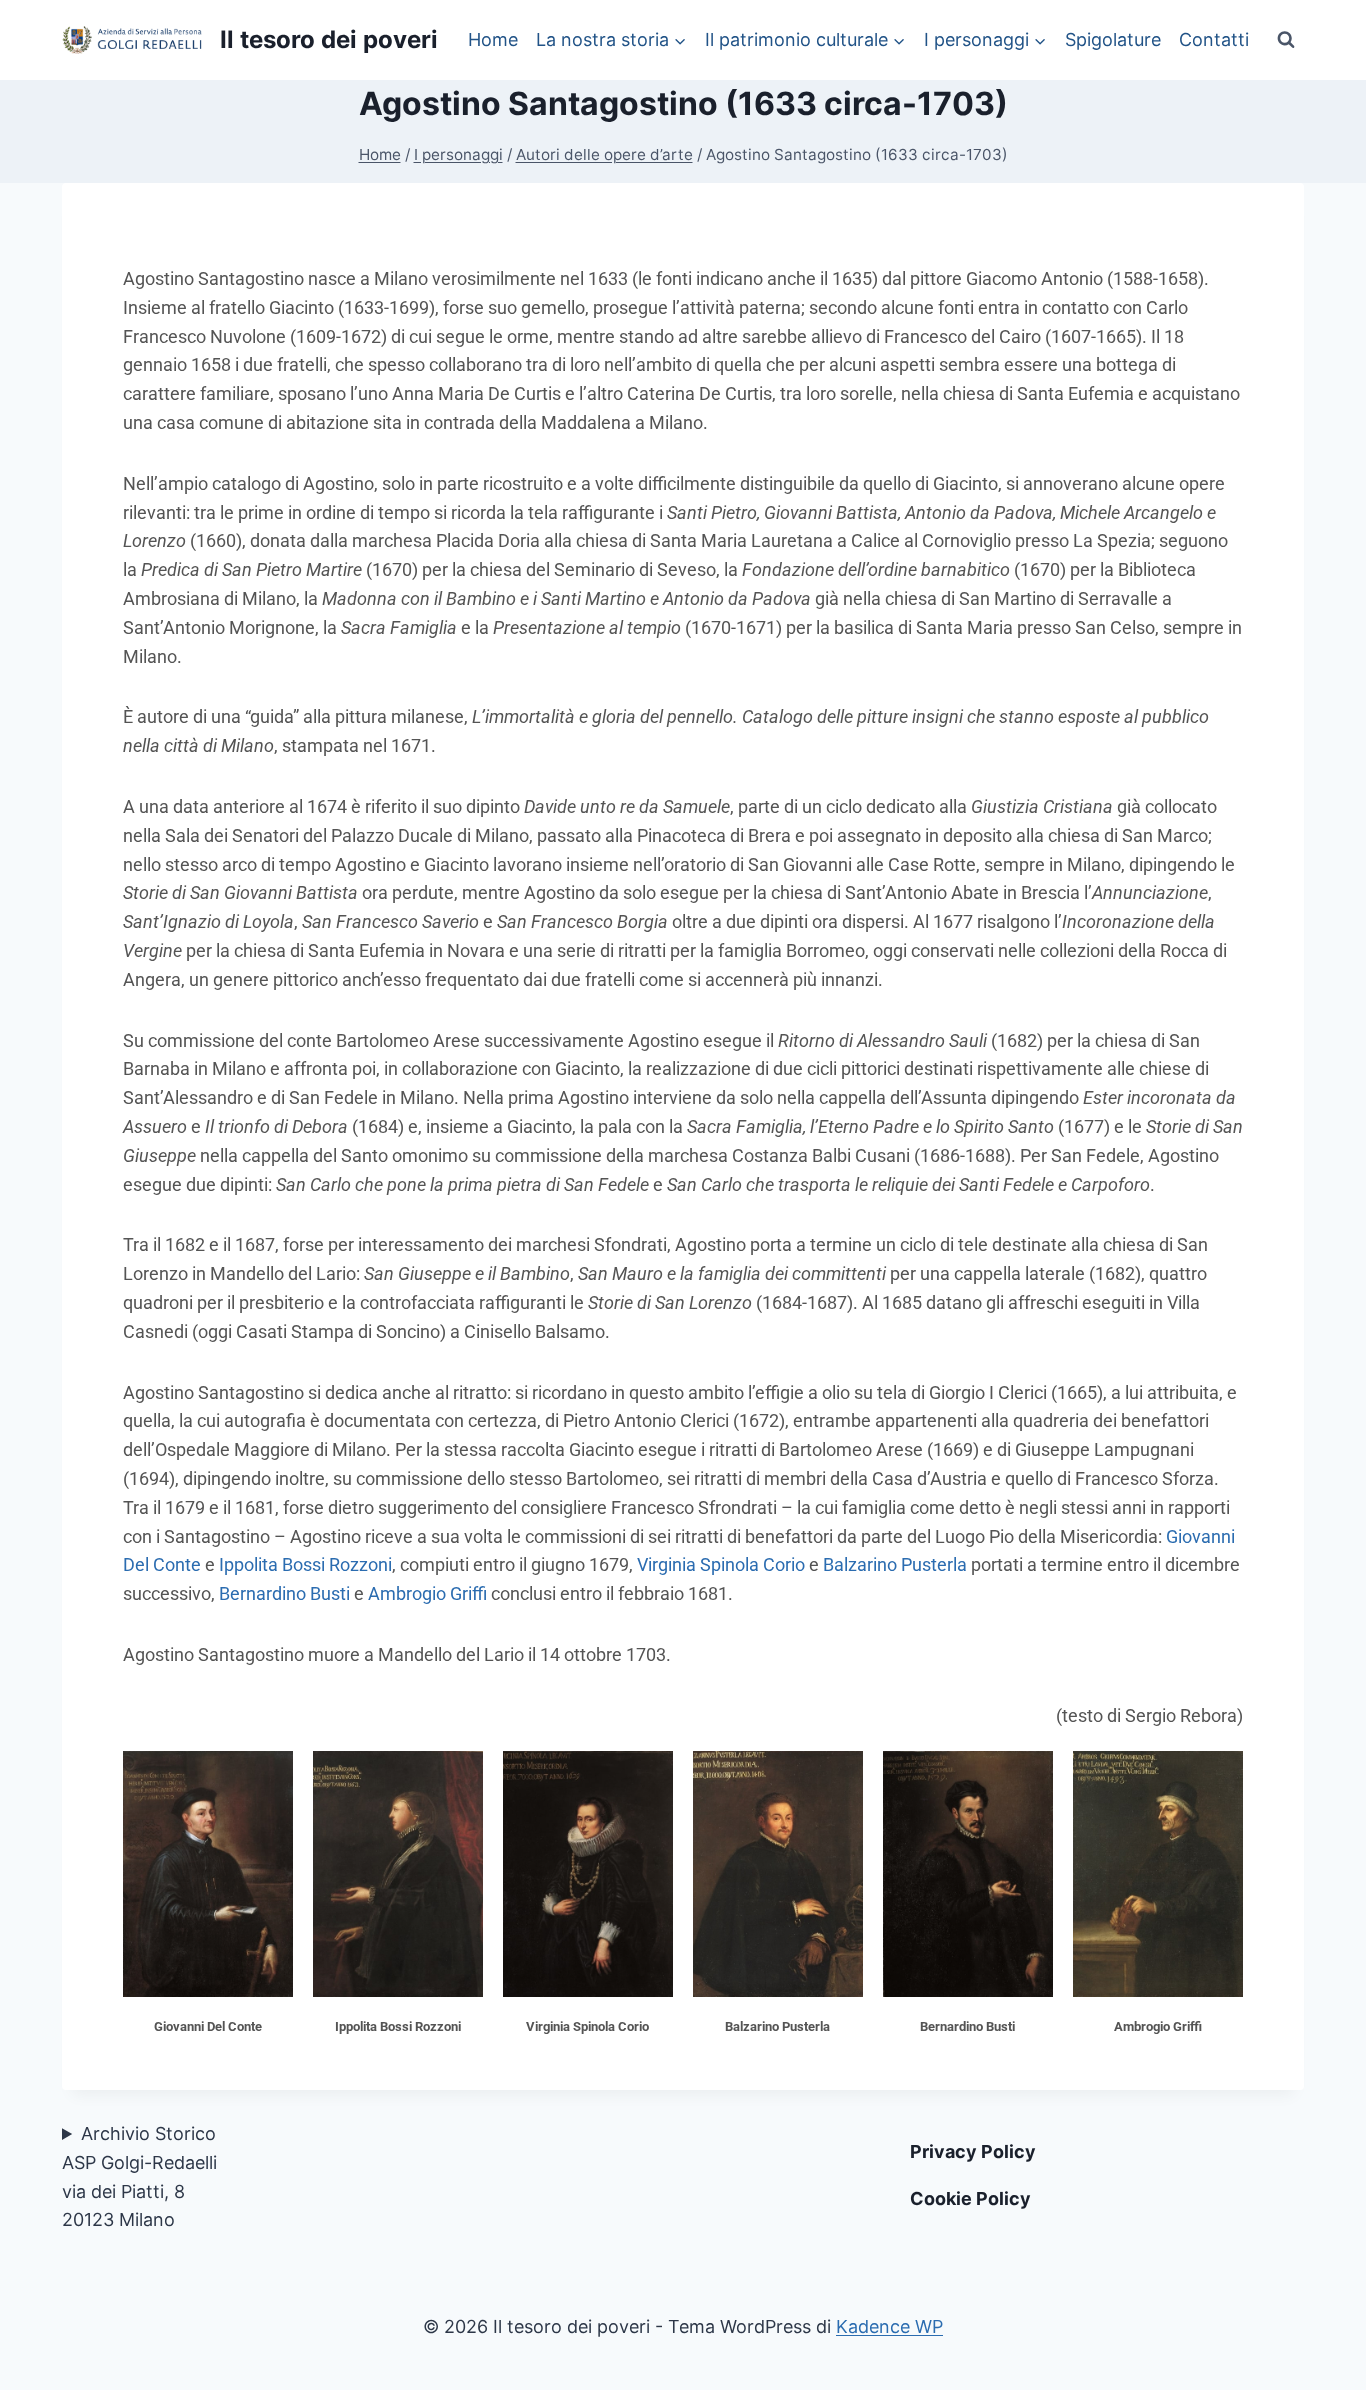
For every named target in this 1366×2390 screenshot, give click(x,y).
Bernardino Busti (284, 1593)
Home (493, 39)
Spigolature (1113, 39)
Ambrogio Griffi (427, 1593)
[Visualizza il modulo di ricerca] (1286, 40)
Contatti (1214, 39)
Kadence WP (889, 2326)
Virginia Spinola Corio (721, 1564)
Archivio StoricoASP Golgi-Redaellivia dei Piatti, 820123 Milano (139, 2176)
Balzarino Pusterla (895, 1564)
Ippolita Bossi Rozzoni (305, 1564)
